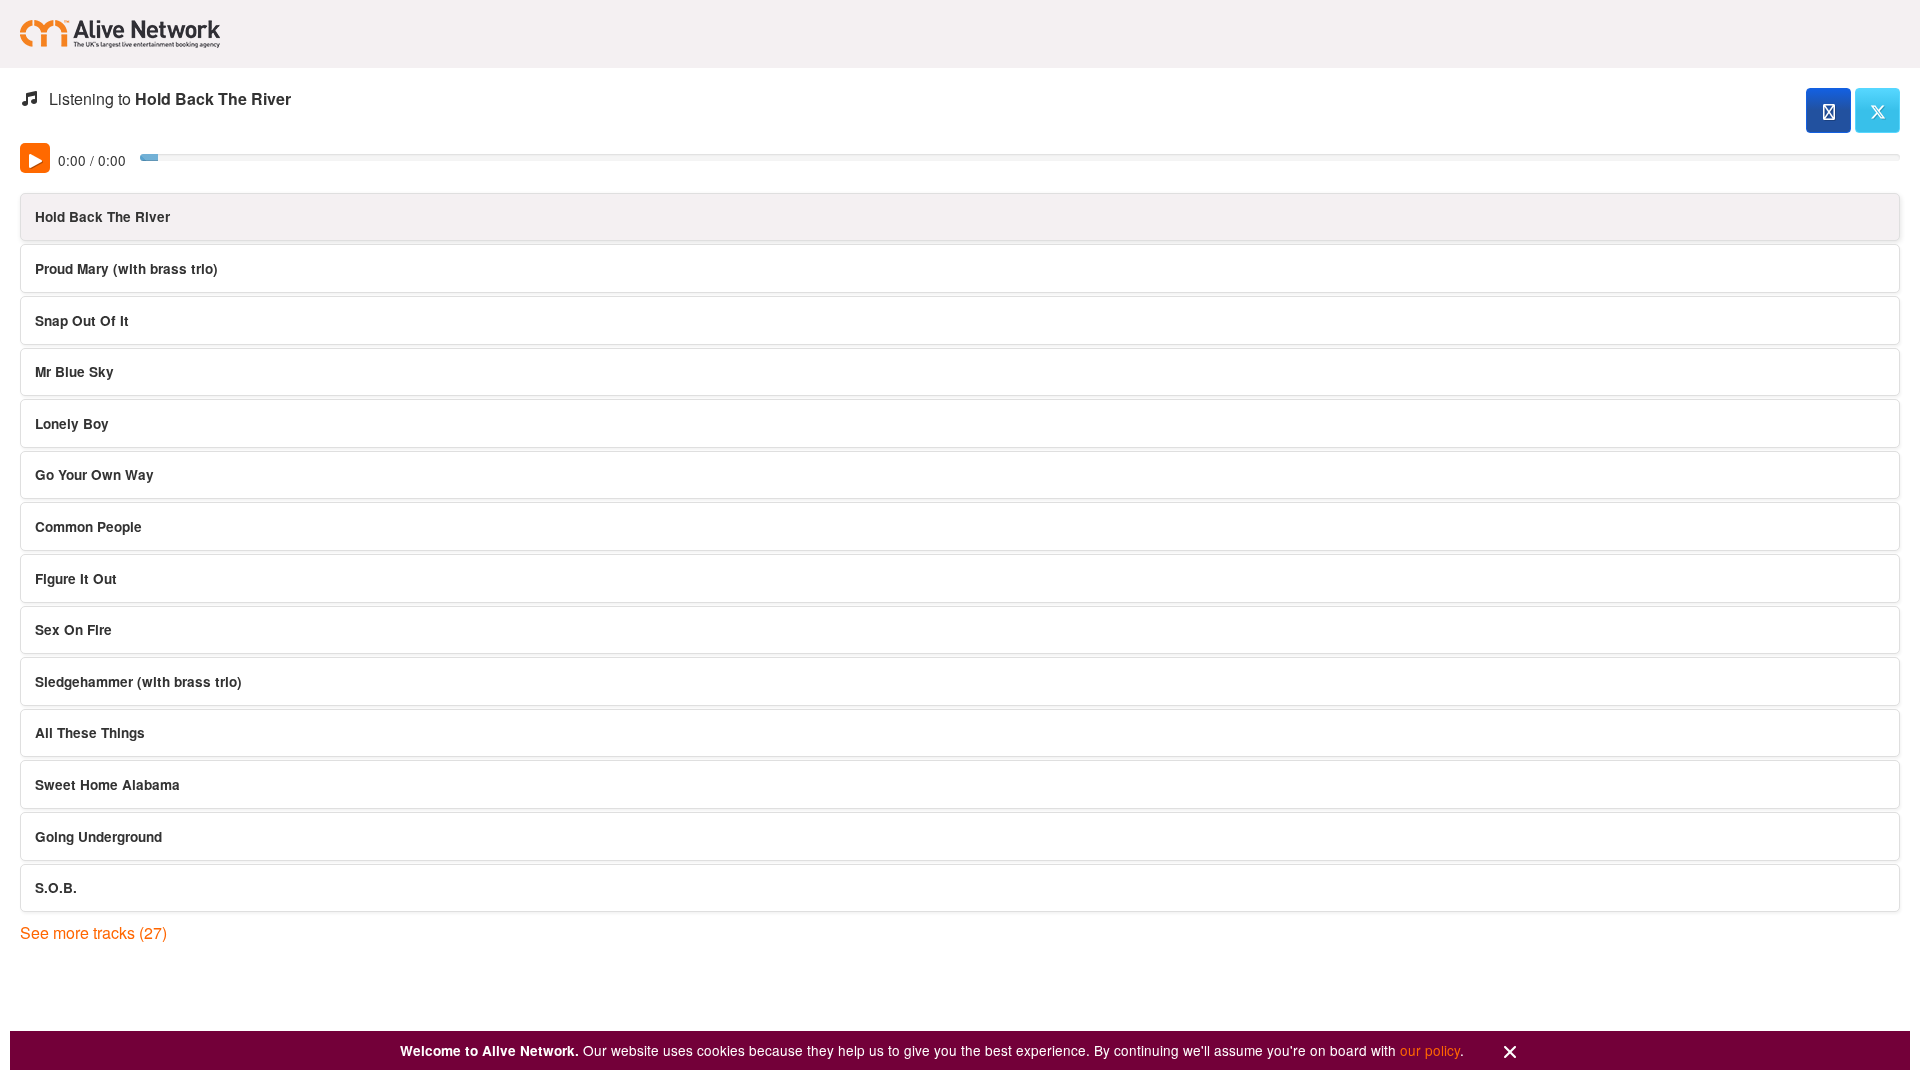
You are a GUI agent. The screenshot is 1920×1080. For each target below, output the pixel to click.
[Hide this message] (1510, 1052)
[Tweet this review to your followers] (1877, 110)
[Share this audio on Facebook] (1828, 110)
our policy (1430, 1050)
